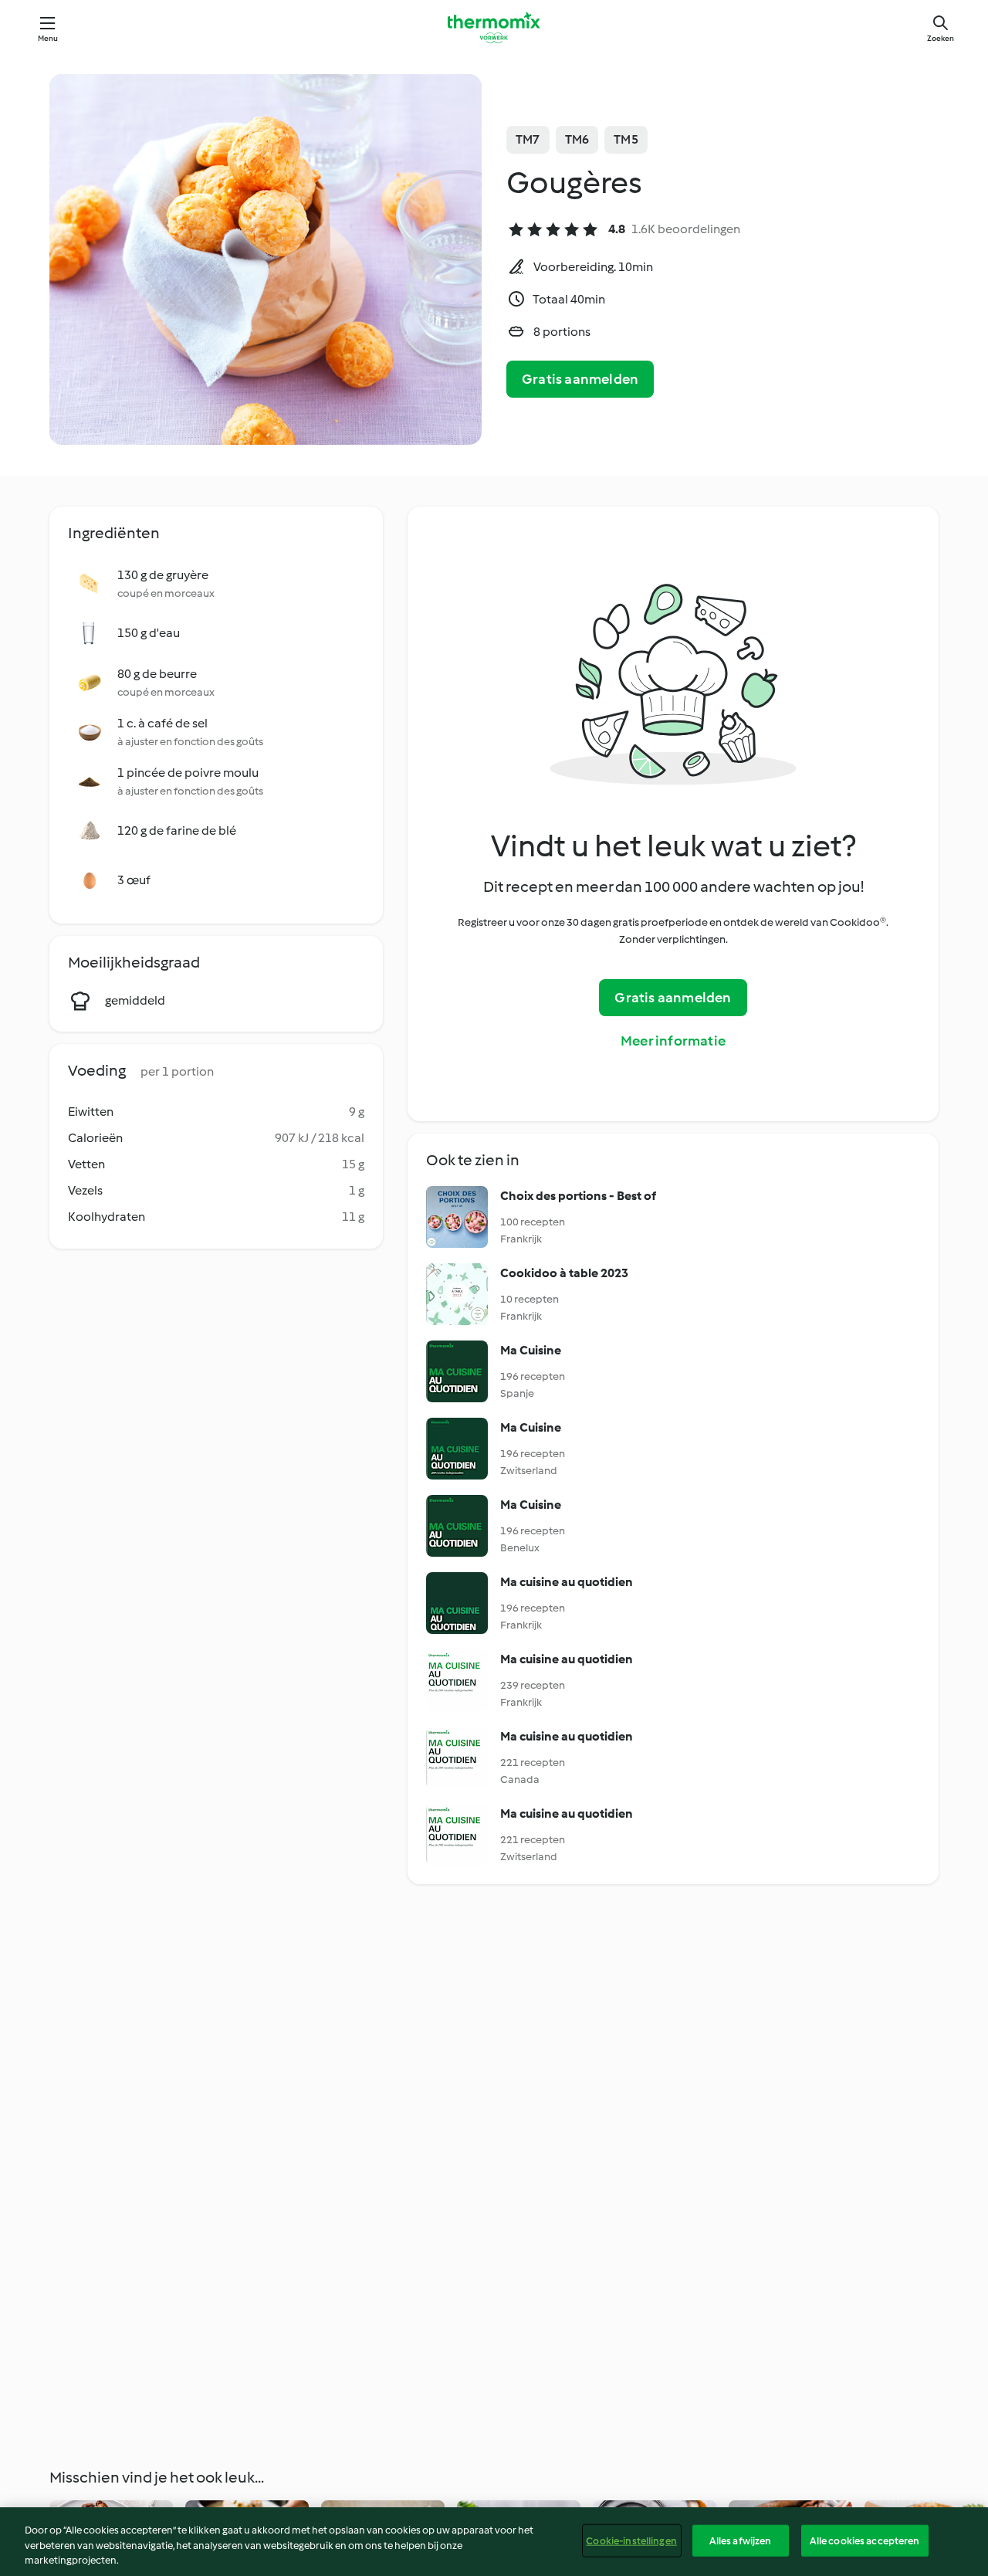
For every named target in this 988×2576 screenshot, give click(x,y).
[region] (494, 2542)
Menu (48, 38)
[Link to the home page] (494, 28)
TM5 (626, 139)
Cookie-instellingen (631, 2540)
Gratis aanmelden (580, 379)
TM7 (528, 139)
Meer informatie (673, 1041)
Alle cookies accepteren (865, 2540)
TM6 (577, 139)
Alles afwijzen (741, 2540)
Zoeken (941, 38)
